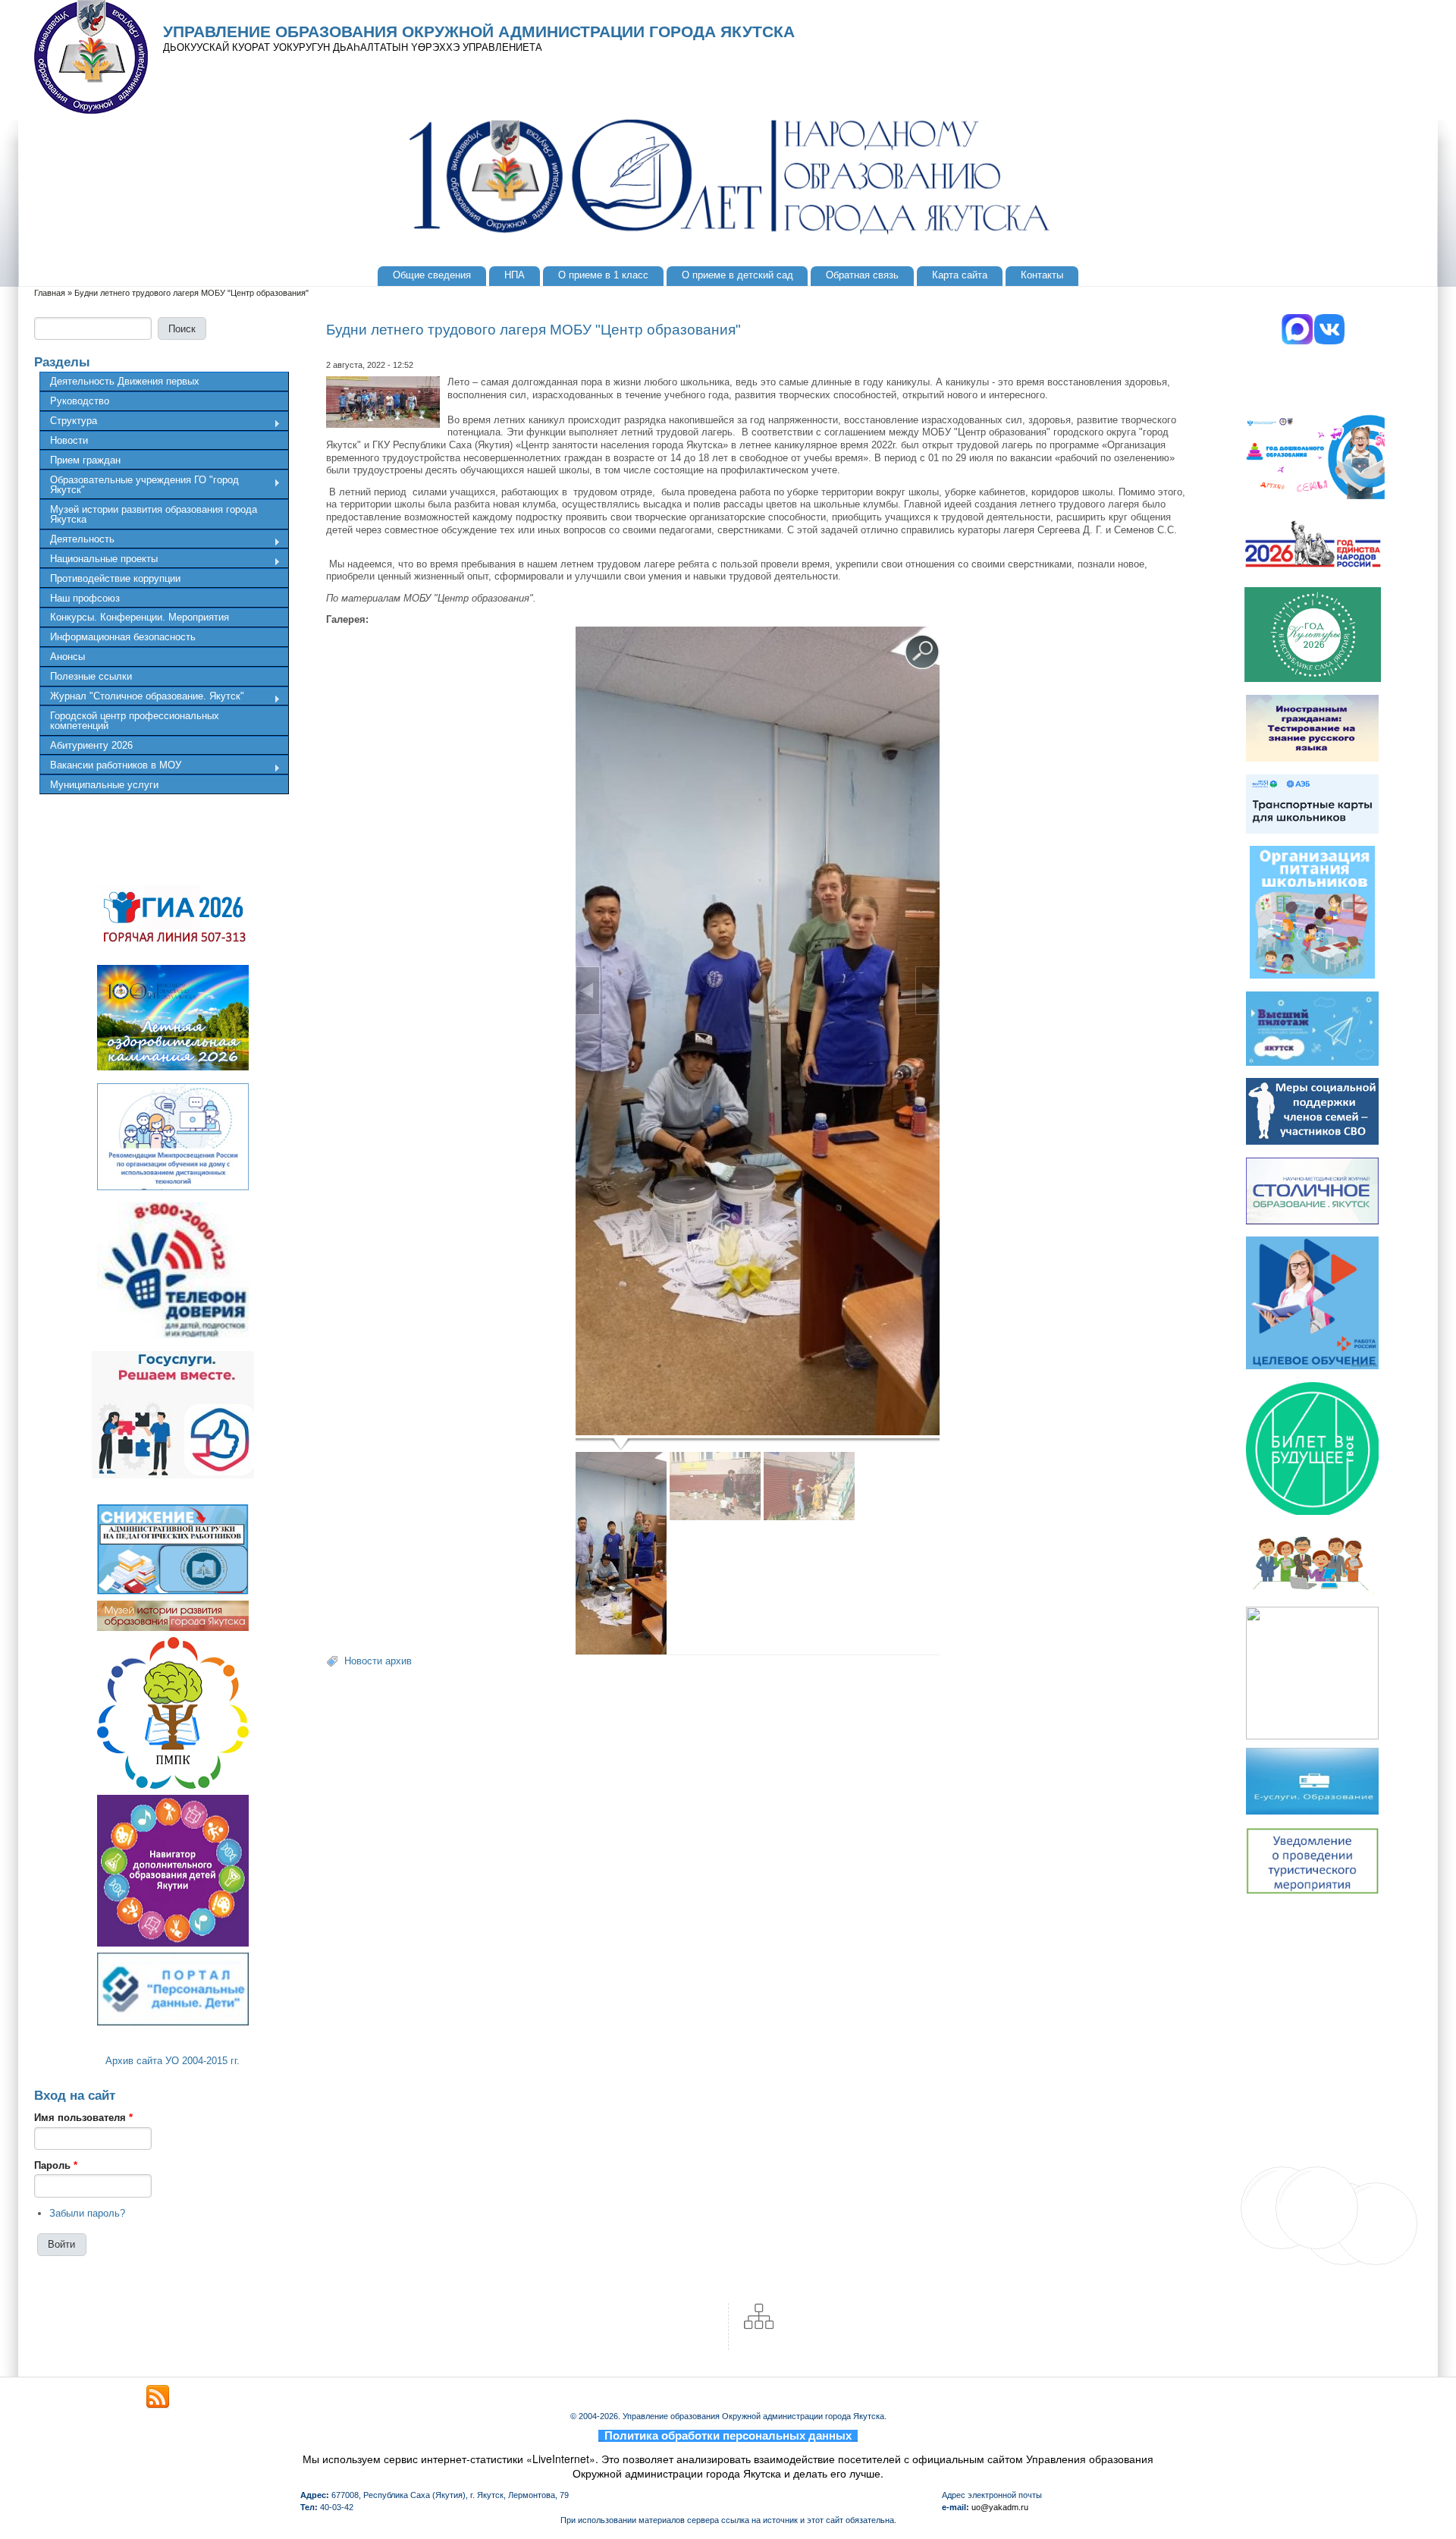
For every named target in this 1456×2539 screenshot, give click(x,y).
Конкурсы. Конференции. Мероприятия (140, 617)
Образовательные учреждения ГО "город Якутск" (139, 485)
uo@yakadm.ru (1000, 2507)
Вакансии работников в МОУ (110, 767)
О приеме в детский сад (737, 275)
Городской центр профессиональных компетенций (135, 721)
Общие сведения (432, 275)
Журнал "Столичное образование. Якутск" (142, 698)
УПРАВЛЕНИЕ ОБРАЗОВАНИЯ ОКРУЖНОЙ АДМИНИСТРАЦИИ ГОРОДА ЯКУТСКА (479, 32)
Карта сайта (960, 275)
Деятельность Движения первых (125, 381)
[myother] (158, 2397)
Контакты (1042, 275)
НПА (515, 275)
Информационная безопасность (123, 637)
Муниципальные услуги (104, 785)
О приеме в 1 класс (603, 275)
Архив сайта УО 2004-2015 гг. (173, 2061)
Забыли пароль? (87, 2213)
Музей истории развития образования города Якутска (154, 514)
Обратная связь (862, 275)
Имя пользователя (83, 2118)
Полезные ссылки (91, 676)
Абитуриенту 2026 (91, 745)
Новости (69, 440)
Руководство (80, 401)
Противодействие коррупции (115, 578)
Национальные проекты (99, 561)
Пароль (56, 2165)
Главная (50, 293)
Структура (68, 423)
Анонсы (67, 657)
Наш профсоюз (85, 598)
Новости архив (378, 1661)
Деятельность (77, 541)
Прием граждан (85, 460)
